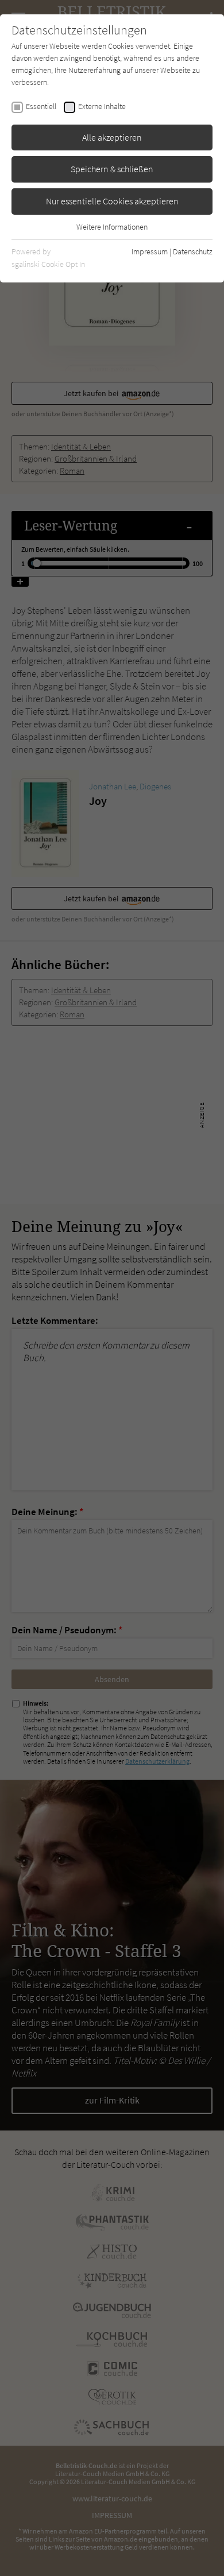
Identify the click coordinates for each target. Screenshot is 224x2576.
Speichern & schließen (112, 169)
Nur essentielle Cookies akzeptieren (112, 201)
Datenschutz (193, 251)
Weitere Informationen (112, 227)
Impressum (150, 251)
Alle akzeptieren (112, 137)
